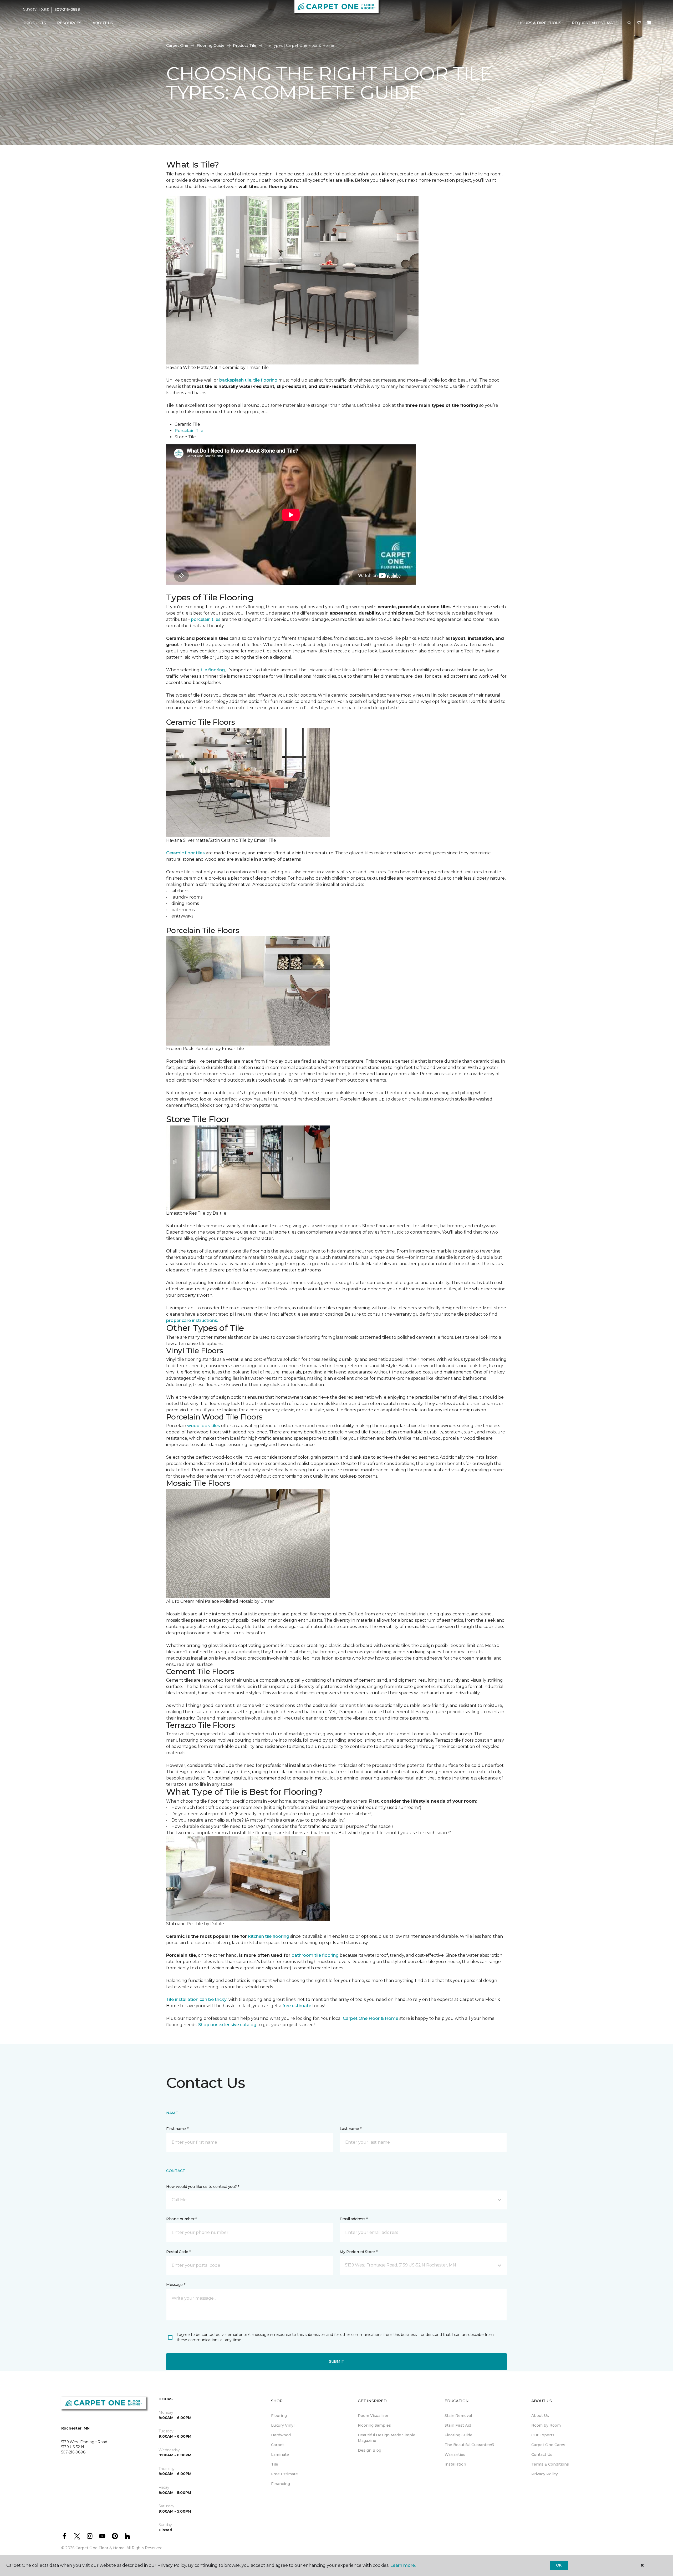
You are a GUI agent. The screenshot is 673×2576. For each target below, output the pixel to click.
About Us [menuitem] (540, 2416)
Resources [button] (69, 23)
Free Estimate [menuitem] (284, 2474)
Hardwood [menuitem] (281, 2435)
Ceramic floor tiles (185, 853)
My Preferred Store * (358, 2252)
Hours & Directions (540, 23)
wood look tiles (204, 1426)
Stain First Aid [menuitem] (458, 2425)
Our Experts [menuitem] (543, 2435)
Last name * (351, 2129)
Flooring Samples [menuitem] (374, 2425)
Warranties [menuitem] (455, 2455)
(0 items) (649, 23)
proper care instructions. (192, 1320)
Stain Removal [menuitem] (458, 2416)
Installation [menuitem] (455, 2464)
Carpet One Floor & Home (371, 2018)
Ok (559, 2565)
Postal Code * (178, 2252)
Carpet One (177, 45)
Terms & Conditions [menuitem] (550, 2464)
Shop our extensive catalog (227, 2025)
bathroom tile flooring (315, 1955)
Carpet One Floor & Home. (100, 2548)
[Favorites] (639, 23)
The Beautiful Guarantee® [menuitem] (469, 2445)
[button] (629, 23)
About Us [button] (103, 23)
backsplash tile (235, 380)
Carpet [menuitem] (277, 2445)
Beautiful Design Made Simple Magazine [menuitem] (387, 2438)
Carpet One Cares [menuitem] (548, 2445)
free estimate (297, 2006)
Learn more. (403, 2565)
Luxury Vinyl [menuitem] (283, 2425)
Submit (336, 2361)
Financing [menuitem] (281, 2484)
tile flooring (213, 670)
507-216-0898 (67, 9)
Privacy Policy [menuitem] (545, 2474)
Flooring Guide (211, 45)
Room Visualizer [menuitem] (373, 2416)
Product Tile (245, 45)
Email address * (354, 2219)
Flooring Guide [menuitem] (458, 2435)
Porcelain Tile (189, 431)
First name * (177, 2129)
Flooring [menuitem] (279, 2416)
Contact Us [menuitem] (542, 2455)
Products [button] (35, 23)
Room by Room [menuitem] (546, 2425)
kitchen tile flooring (269, 1936)
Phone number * (182, 2219)
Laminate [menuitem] (280, 2455)
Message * (176, 2285)
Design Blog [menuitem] (369, 2450)
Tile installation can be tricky (196, 1999)
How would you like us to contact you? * (203, 2187)
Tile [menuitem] (275, 2464)
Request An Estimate (595, 23)
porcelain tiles (206, 619)
